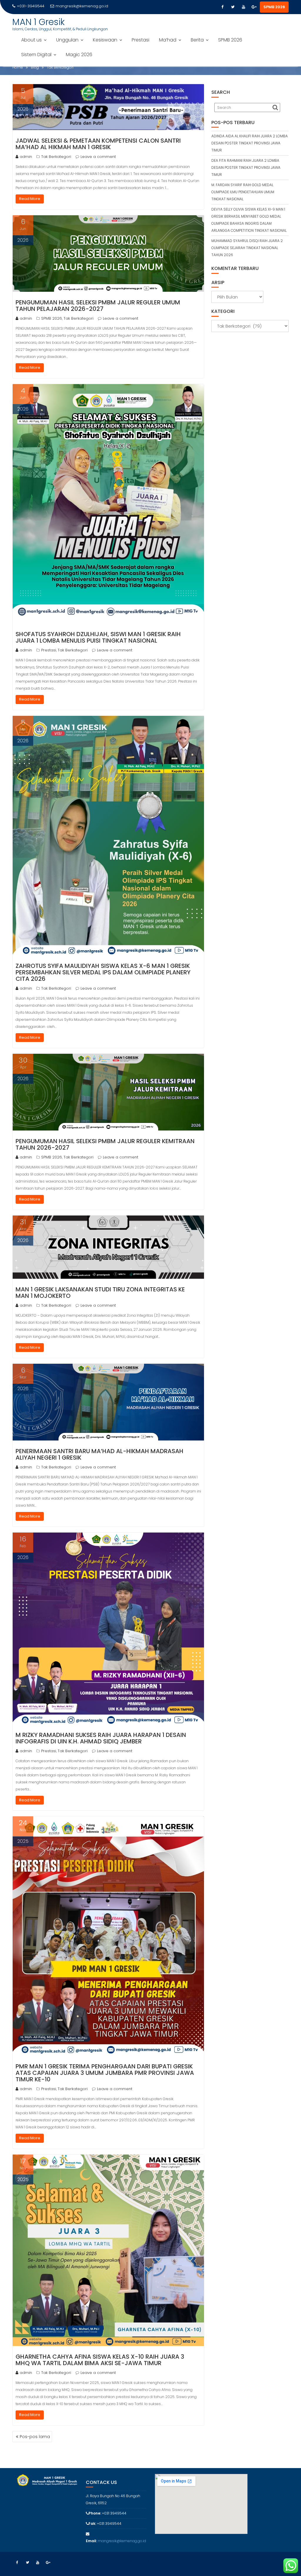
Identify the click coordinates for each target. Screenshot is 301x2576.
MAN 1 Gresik (39, 22)
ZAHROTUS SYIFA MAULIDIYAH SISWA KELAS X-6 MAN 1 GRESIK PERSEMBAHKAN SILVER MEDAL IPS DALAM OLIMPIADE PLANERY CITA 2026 (103, 972)
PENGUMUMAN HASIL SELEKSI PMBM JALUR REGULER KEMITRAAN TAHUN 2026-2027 (105, 1144)
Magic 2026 (79, 55)
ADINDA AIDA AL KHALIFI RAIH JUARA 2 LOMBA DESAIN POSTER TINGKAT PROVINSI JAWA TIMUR (250, 143)
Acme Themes (276, 2561)
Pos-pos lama (35, 2437)
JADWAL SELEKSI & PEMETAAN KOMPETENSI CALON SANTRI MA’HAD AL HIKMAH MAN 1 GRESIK (98, 144)
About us (31, 40)
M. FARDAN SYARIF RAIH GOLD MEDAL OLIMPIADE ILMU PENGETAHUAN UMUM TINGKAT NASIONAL (243, 192)
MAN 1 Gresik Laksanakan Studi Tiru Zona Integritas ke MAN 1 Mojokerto (100, 1293)
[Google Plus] (254, 7)
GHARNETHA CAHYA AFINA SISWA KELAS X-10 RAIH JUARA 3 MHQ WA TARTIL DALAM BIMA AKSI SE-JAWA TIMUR (100, 2360)
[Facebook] (222, 7)
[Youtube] (243, 7)
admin (26, 157)
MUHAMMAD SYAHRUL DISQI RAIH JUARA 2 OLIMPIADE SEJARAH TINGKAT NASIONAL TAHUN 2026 (247, 248)
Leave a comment (98, 157)
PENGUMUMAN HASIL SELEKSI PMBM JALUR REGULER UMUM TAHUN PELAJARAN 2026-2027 (98, 306)
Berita (197, 40)
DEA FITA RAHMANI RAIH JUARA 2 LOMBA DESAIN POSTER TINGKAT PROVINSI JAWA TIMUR (246, 167)
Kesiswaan (105, 40)
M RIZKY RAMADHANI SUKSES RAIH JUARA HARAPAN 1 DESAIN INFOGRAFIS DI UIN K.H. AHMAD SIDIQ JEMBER (101, 1738)
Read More (30, 199)
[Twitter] (233, 7)
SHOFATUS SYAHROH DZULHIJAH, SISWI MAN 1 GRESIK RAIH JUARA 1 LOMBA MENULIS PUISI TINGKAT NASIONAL (98, 637)
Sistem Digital (36, 55)
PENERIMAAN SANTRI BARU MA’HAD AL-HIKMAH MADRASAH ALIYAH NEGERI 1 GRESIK (100, 1454)
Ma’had (168, 40)
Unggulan (67, 40)
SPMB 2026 (274, 7)
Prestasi (141, 40)
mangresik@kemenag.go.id (82, 6)
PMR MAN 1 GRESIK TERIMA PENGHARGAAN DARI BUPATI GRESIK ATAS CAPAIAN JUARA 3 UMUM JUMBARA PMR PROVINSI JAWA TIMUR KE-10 (105, 2073)
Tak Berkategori (56, 157)
